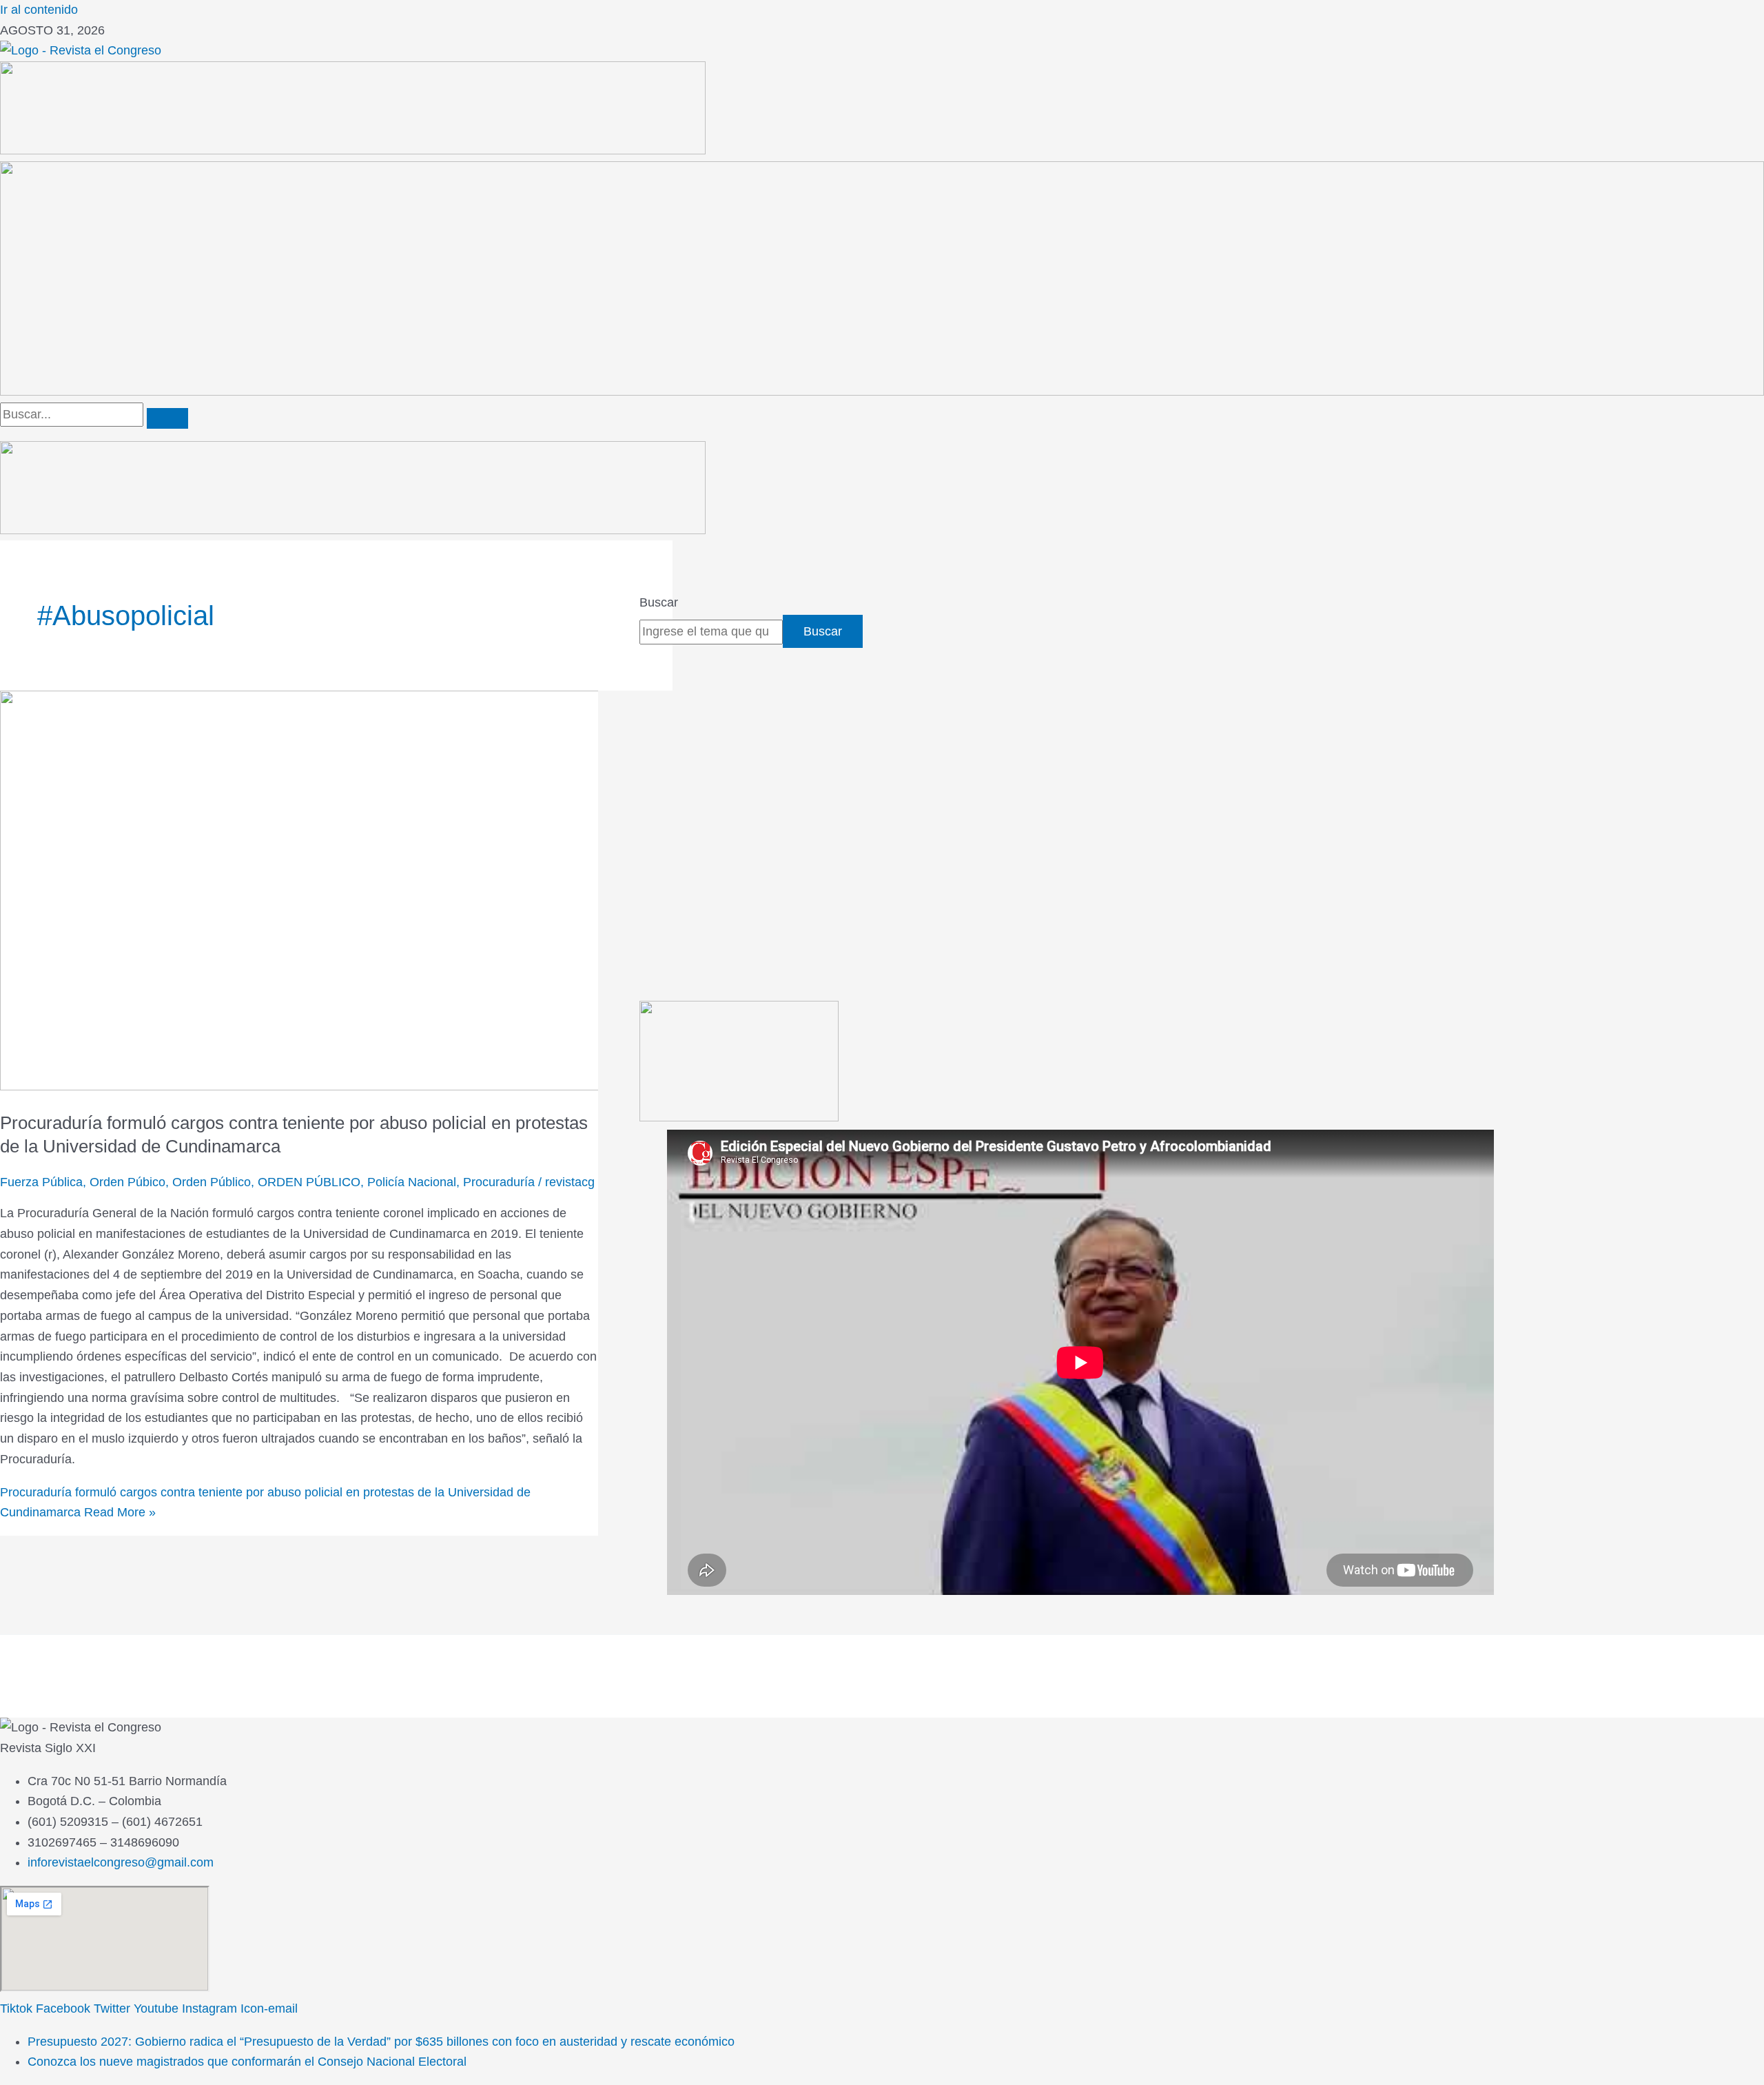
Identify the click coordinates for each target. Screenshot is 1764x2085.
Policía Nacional (412, 1182)
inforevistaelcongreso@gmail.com (121, 1862)
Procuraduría (499, 1182)
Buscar (659, 602)
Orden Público (212, 1182)
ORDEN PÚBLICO (309, 1182)
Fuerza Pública (41, 1182)
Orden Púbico (127, 1182)
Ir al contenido (39, 10)
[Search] (167, 418)
